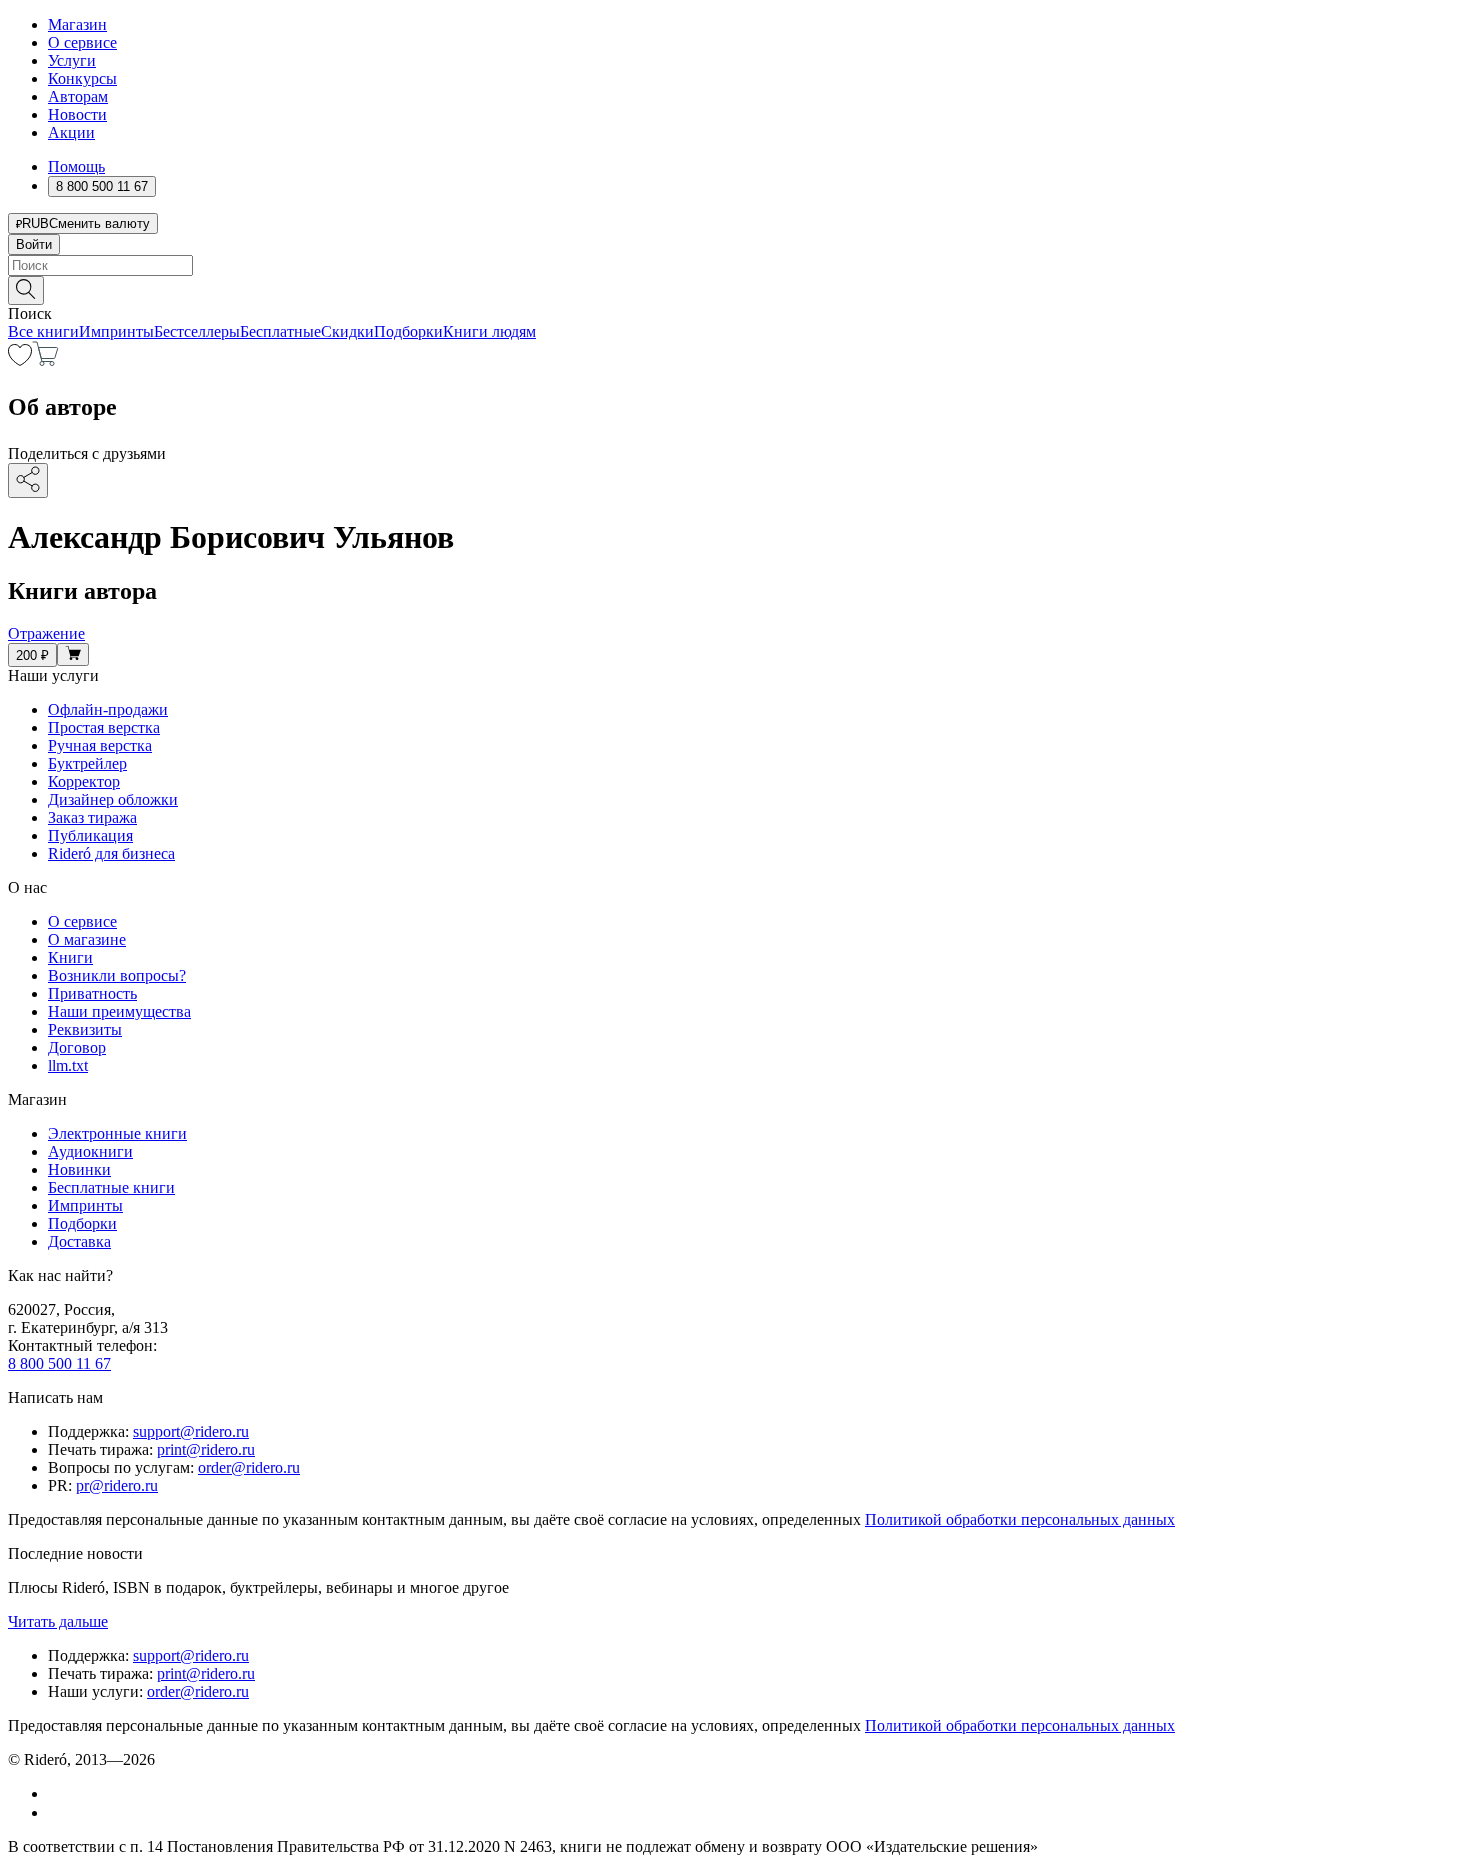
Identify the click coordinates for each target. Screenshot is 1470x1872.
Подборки (408, 331)
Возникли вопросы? (117, 975)
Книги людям (489, 331)
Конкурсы (82, 78)
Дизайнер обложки (113, 799)
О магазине (87, 939)
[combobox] (735, 265)
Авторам (78, 96)
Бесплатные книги (111, 1187)
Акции (71, 132)
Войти (34, 244)
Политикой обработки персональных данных (1020, 1519)
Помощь (76, 166)
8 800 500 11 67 (59, 1363)
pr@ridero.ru (117, 1485)
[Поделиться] (28, 480)
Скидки (347, 331)
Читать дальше (58, 1621)
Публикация (90, 835)
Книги (70, 957)
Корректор (84, 781)
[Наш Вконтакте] (58, 1793)
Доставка (79, 1241)
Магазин (77, 24)
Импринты (116, 331)
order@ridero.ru (249, 1467)
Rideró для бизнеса (111, 853)
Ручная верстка (100, 745)
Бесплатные (280, 331)
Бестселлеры (197, 331)
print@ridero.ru (206, 1449)
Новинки (79, 1169)
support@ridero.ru (191, 1431)
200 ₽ (32, 655)
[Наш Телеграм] (56, 1812)
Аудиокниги (90, 1151)
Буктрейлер (87, 763)
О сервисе (82, 42)
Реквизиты (85, 1029)
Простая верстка (104, 727)
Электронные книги (117, 1133)
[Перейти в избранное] (20, 360)
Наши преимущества (119, 1011)
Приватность (92, 993)
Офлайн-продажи (108, 709)
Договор (77, 1047)
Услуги (72, 60)
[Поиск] (26, 290)
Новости (77, 114)
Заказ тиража (92, 817)
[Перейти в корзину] (45, 360)
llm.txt (68, 1065)
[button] (735, 289)
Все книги (43, 331)
